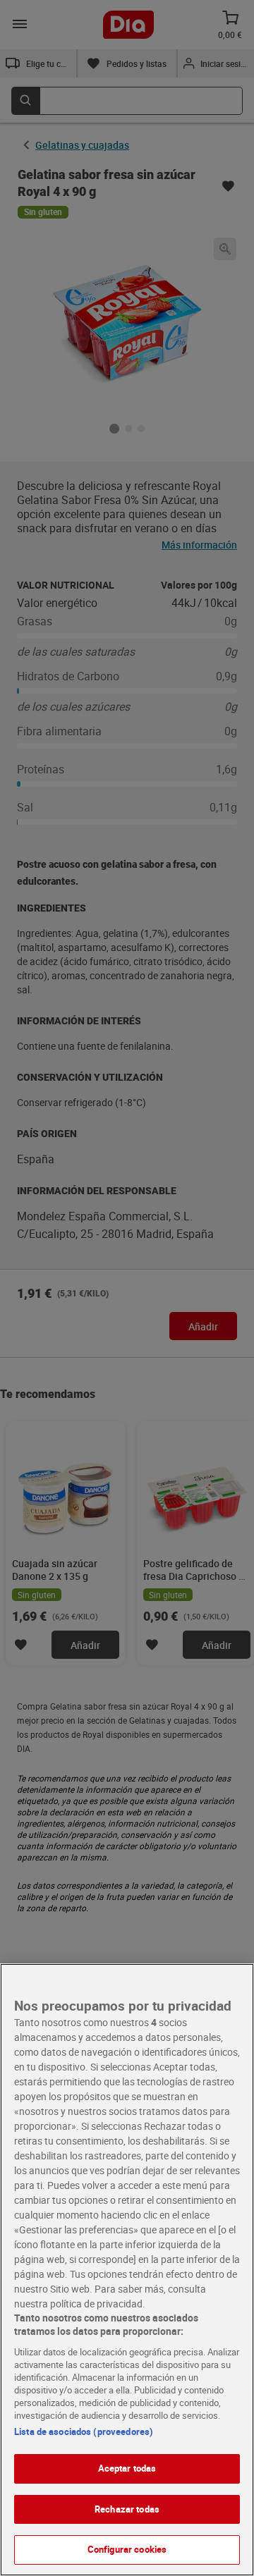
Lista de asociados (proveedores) (84, 2431)
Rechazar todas (127, 2509)
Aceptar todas (127, 2468)
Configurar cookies (127, 2549)
